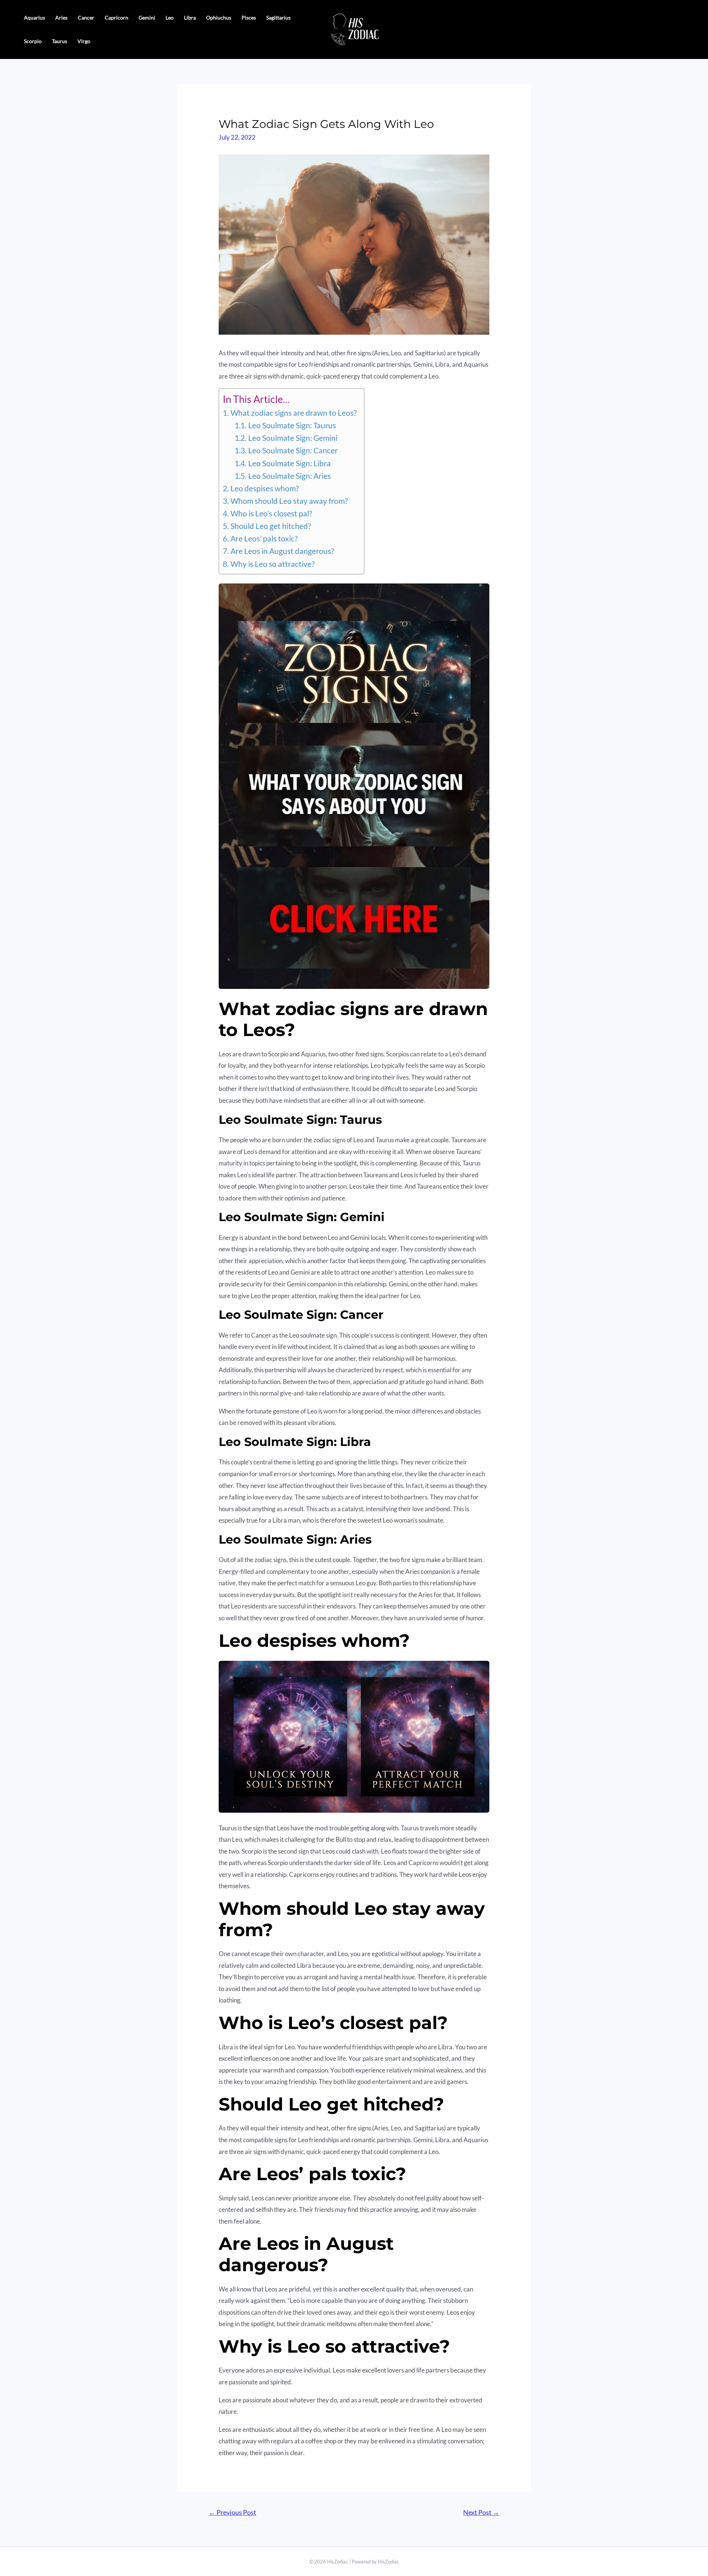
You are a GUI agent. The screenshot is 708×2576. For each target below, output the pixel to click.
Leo (170, 18)
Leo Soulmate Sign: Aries (289, 476)
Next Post (481, 2512)
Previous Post (232, 2512)
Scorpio (33, 41)
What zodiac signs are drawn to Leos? (293, 413)
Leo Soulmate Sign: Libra (289, 463)
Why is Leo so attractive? (272, 564)
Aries (61, 18)
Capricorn (117, 18)
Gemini (147, 18)
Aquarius (34, 18)
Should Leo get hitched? (270, 526)
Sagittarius (278, 18)
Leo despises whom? (264, 488)
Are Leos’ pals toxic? (264, 538)
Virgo (84, 41)
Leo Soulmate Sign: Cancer (293, 450)
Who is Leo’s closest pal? (271, 513)
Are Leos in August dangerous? (282, 551)
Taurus (60, 41)
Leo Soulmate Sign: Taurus (292, 425)
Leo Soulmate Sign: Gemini (293, 438)
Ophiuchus (219, 18)
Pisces (249, 18)
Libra (190, 18)
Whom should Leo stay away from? (289, 501)
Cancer (86, 18)
